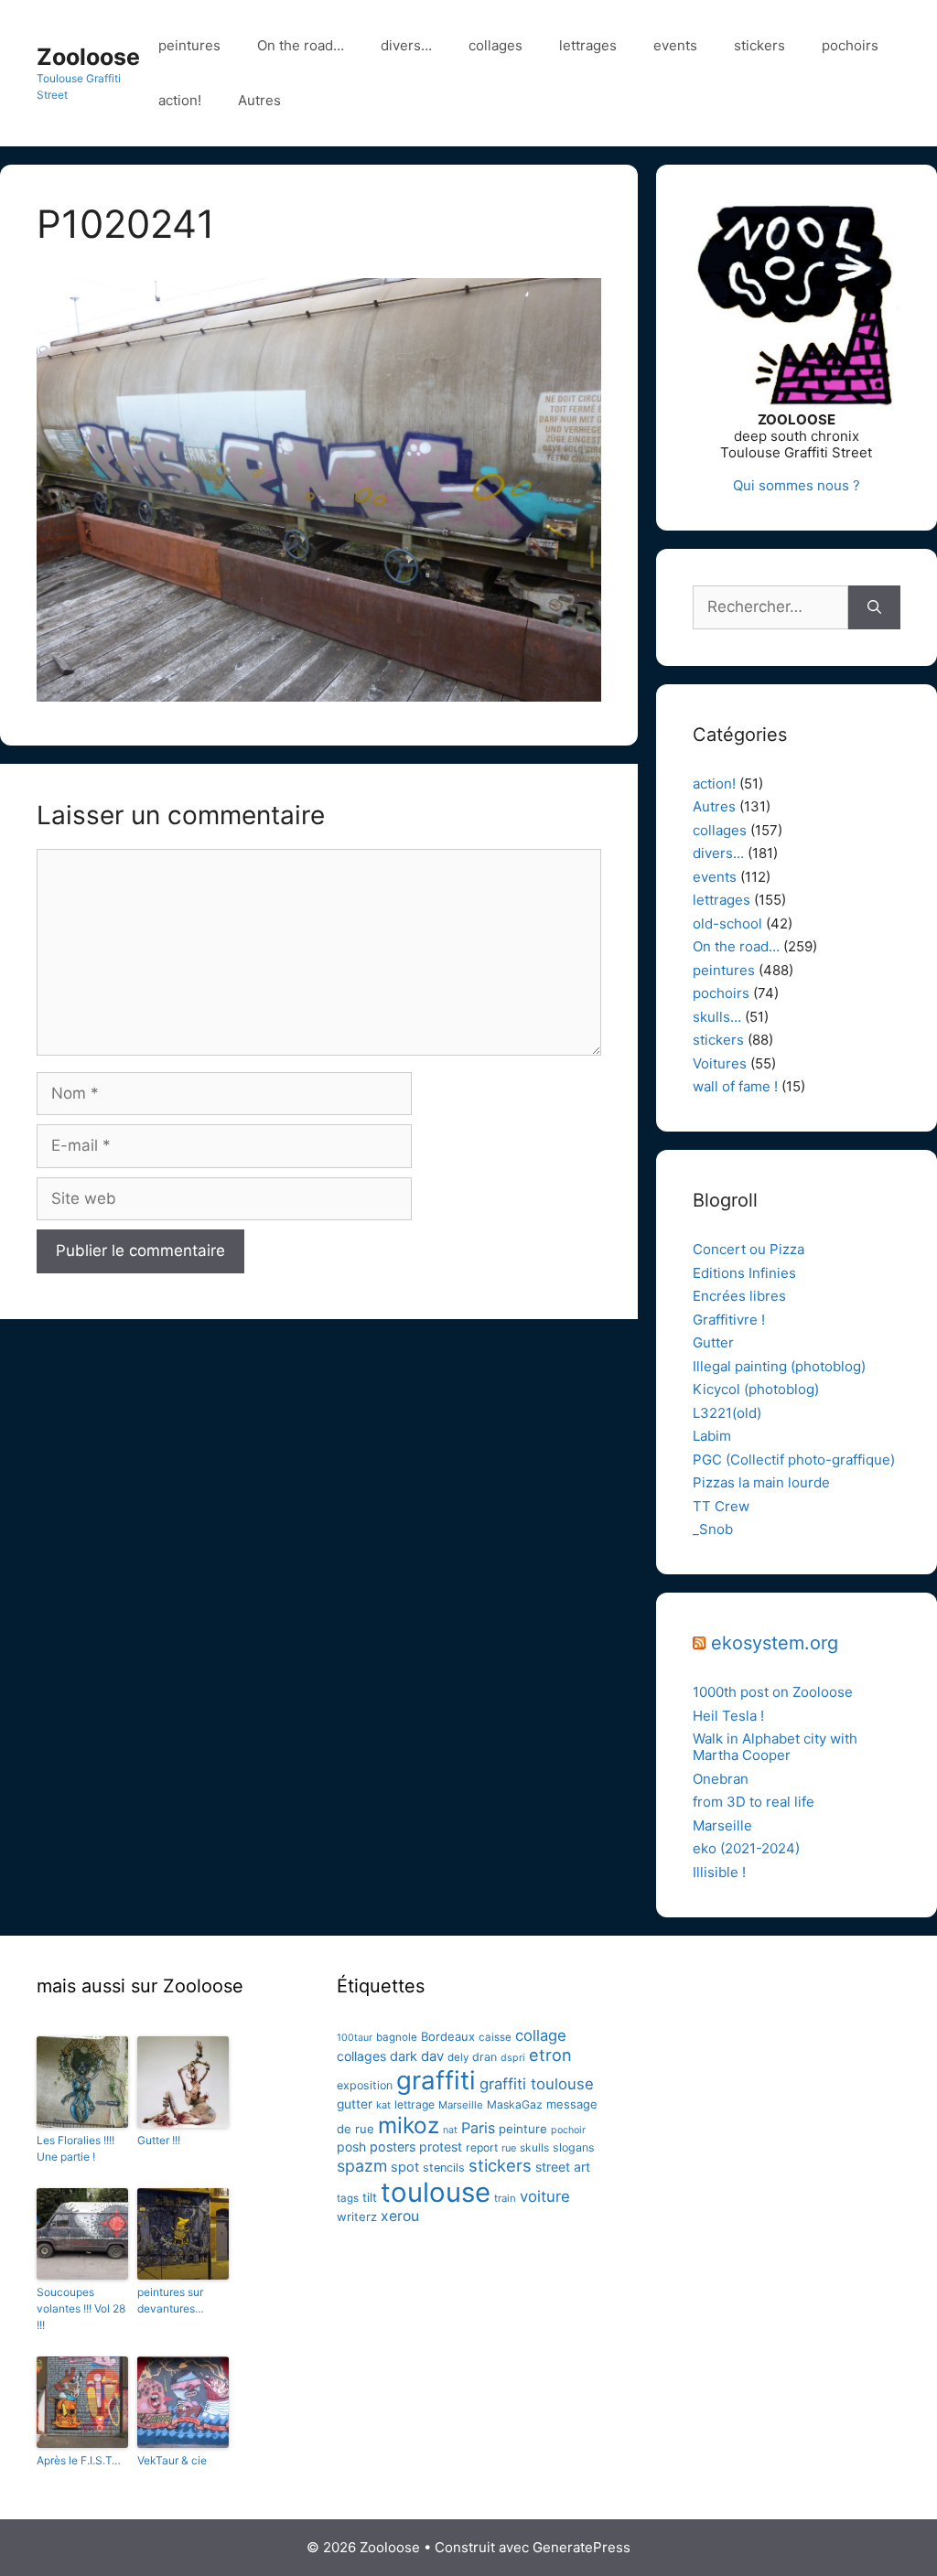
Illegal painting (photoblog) (779, 1366)
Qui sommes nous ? (797, 485)
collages (495, 45)
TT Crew (721, 1506)
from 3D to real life (754, 1802)
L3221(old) (727, 1413)
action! (180, 100)
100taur (355, 2038)
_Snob (713, 1529)
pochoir (568, 2130)
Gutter (713, 1342)
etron (550, 2055)
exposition (365, 2085)
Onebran (721, 1779)
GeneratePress (582, 2547)
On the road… (301, 45)
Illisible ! (719, 1872)
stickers (759, 45)
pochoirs (850, 45)
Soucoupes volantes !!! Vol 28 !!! (81, 2308)
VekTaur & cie (172, 2460)
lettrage (415, 2104)
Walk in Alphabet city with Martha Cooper (775, 1747)
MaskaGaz (515, 2104)
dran (485, 2057)
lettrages (588, 45)
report (482, 2147)
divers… (406, 45)
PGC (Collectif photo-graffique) (794, 1460)
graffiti (436, 2080)
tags (348, 2198)
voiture (545, 2196)
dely (458, 2057)
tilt (370, 2197)
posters (393, 2147)
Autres (259, 100)
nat (450, 2130)
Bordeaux (448, 2036)
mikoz (409, 2125)
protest (441, 2147)
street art (563, 2167)
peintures (189, 45)
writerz (357, 2216)
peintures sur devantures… (171, 2300)
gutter (355, 2104)
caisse (495, 2037)
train (505, 2198)
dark (404, 2056)
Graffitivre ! (729, 1320)
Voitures (720, 1063)
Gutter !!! (159, 2140)
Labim (712, 1436)
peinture (523, 2129)
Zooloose (88, 57)
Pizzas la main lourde (761, 1482)
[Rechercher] (874, 607)
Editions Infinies (744, 1273)
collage (541, 2035)
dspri (513, 2058)
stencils (444, 2168)
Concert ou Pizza (749, 1249)
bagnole (397, 2037)
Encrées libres (739, 1296)
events (675, 45)
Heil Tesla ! (728, 1716)
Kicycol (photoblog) (756, 1389)
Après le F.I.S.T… (79, 2460)
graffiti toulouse (537, 2084)
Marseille (722, 1825)
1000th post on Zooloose (773, 1692)
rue (509, 2148)
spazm (362, 2166)
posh (351, 2147)
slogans (574, 2147)
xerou (400, 2216)
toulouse (436, 2192)
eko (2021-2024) (746, 1848)
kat (383, 2105)
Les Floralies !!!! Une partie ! (75, 2148)
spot (405, 2167)
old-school (727, 923)
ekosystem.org (775, 1643)
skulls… (717, 1017)
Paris (478, 2128)
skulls (534, 2147)
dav (432, 2056)
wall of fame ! (735, 1086)
